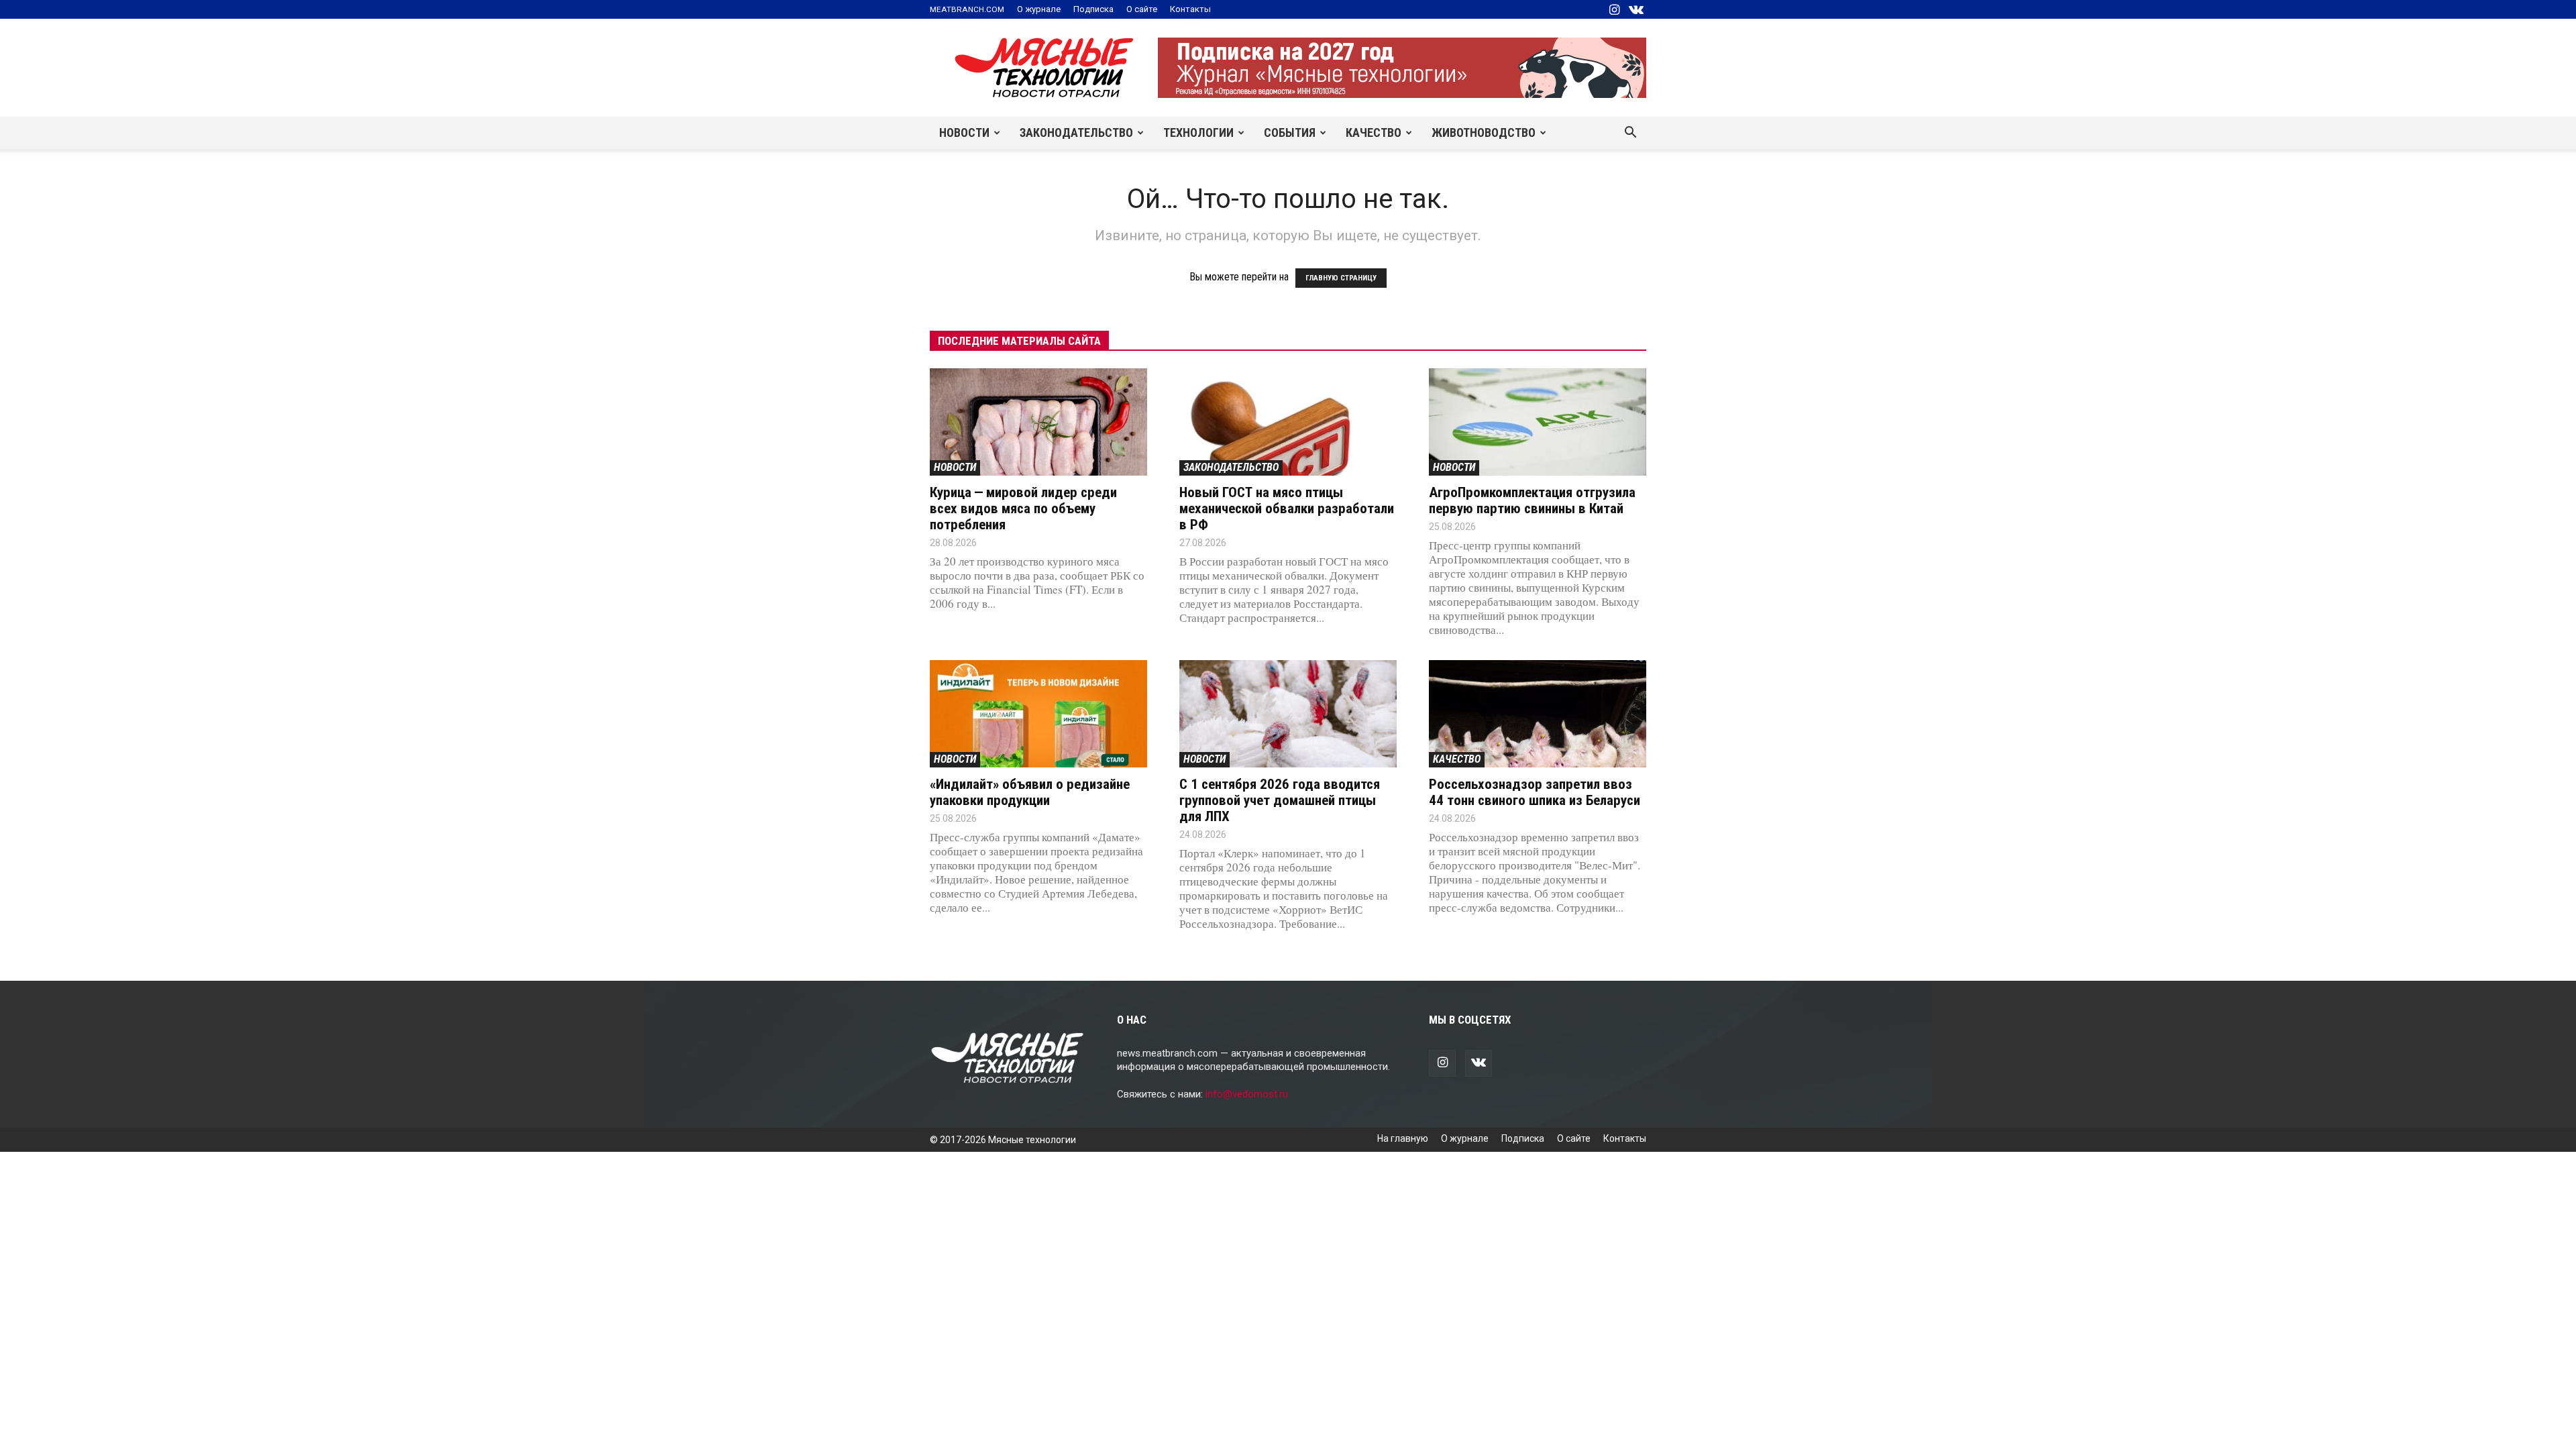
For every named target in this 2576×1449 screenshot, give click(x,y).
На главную (1403, 1138)
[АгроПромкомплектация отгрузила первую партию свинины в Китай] (1538, 422)
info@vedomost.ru (1247, 1094)
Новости (964, 132)
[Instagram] (1614, 9)
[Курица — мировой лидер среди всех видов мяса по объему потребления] (1038, 422)
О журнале (1039, 9)
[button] (1630, 133)
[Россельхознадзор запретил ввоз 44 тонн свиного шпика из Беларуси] (1538, 714)
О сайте (1142, 9)
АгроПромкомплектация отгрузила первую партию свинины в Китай (1532, 500)
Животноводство (1484, 132)
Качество (1374, 132)
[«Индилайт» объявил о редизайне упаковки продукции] (1038, 714)
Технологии (1198, 132)
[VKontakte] (1636, 9)
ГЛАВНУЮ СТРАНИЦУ (1341, 278)
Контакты (1190, 9)
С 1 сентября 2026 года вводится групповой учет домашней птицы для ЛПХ (1280, 800)
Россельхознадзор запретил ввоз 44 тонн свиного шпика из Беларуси (1535, 792)
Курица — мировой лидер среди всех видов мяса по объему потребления (1023, 508)
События (1290, 132)
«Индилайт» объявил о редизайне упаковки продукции (1030, 792)
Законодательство (1076, 132)
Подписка (1093, 9)
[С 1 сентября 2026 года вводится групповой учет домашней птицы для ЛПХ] (1288, 714)
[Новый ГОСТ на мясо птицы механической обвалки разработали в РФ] (1288, 422)
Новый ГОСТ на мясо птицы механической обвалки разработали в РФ (1287, 508)
